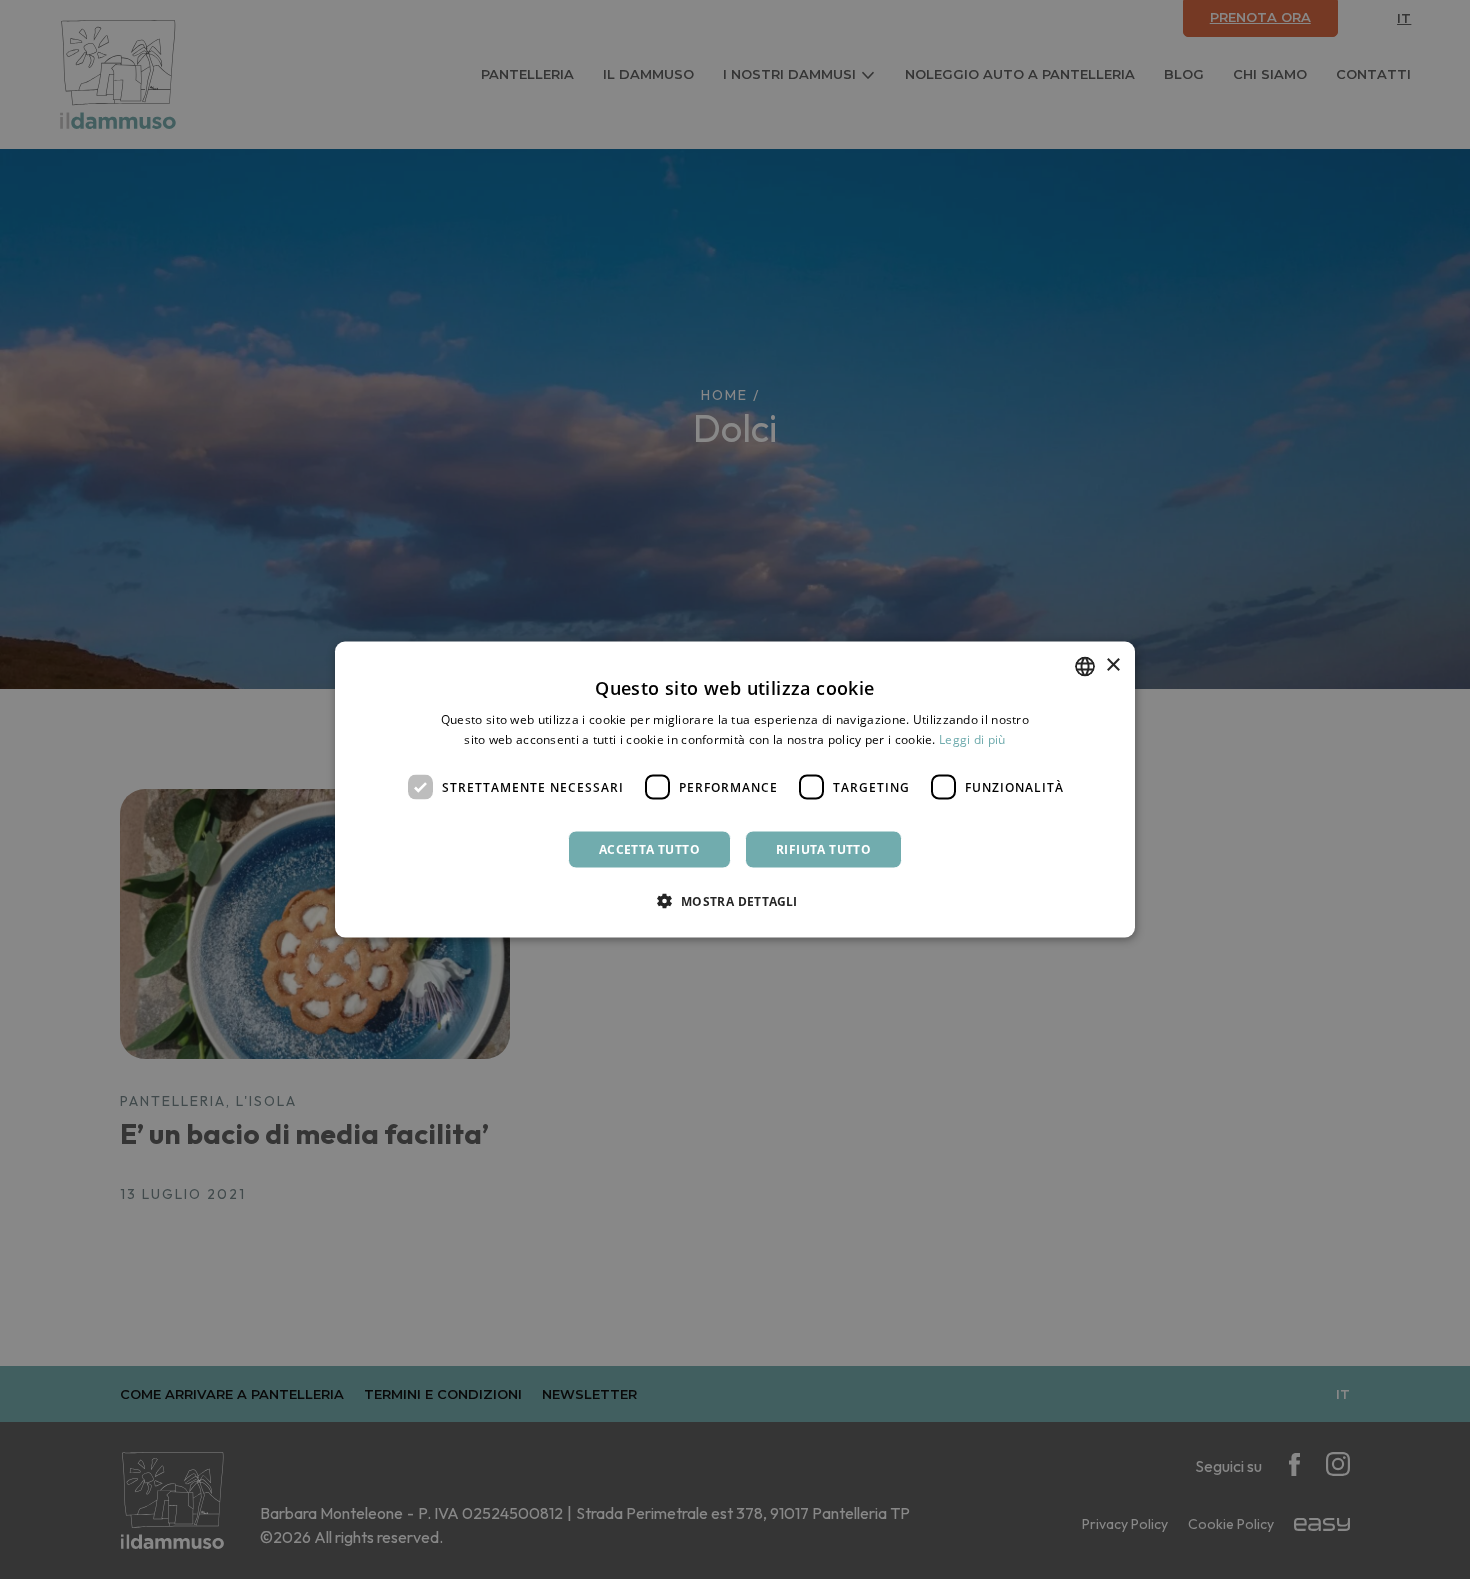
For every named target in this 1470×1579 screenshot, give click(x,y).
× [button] (1112, 665)
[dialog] (735, 789)
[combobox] (1085, 666)
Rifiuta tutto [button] (823, 849)
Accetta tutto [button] (649, 849)
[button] (734, 901)
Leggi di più (972, 738)
